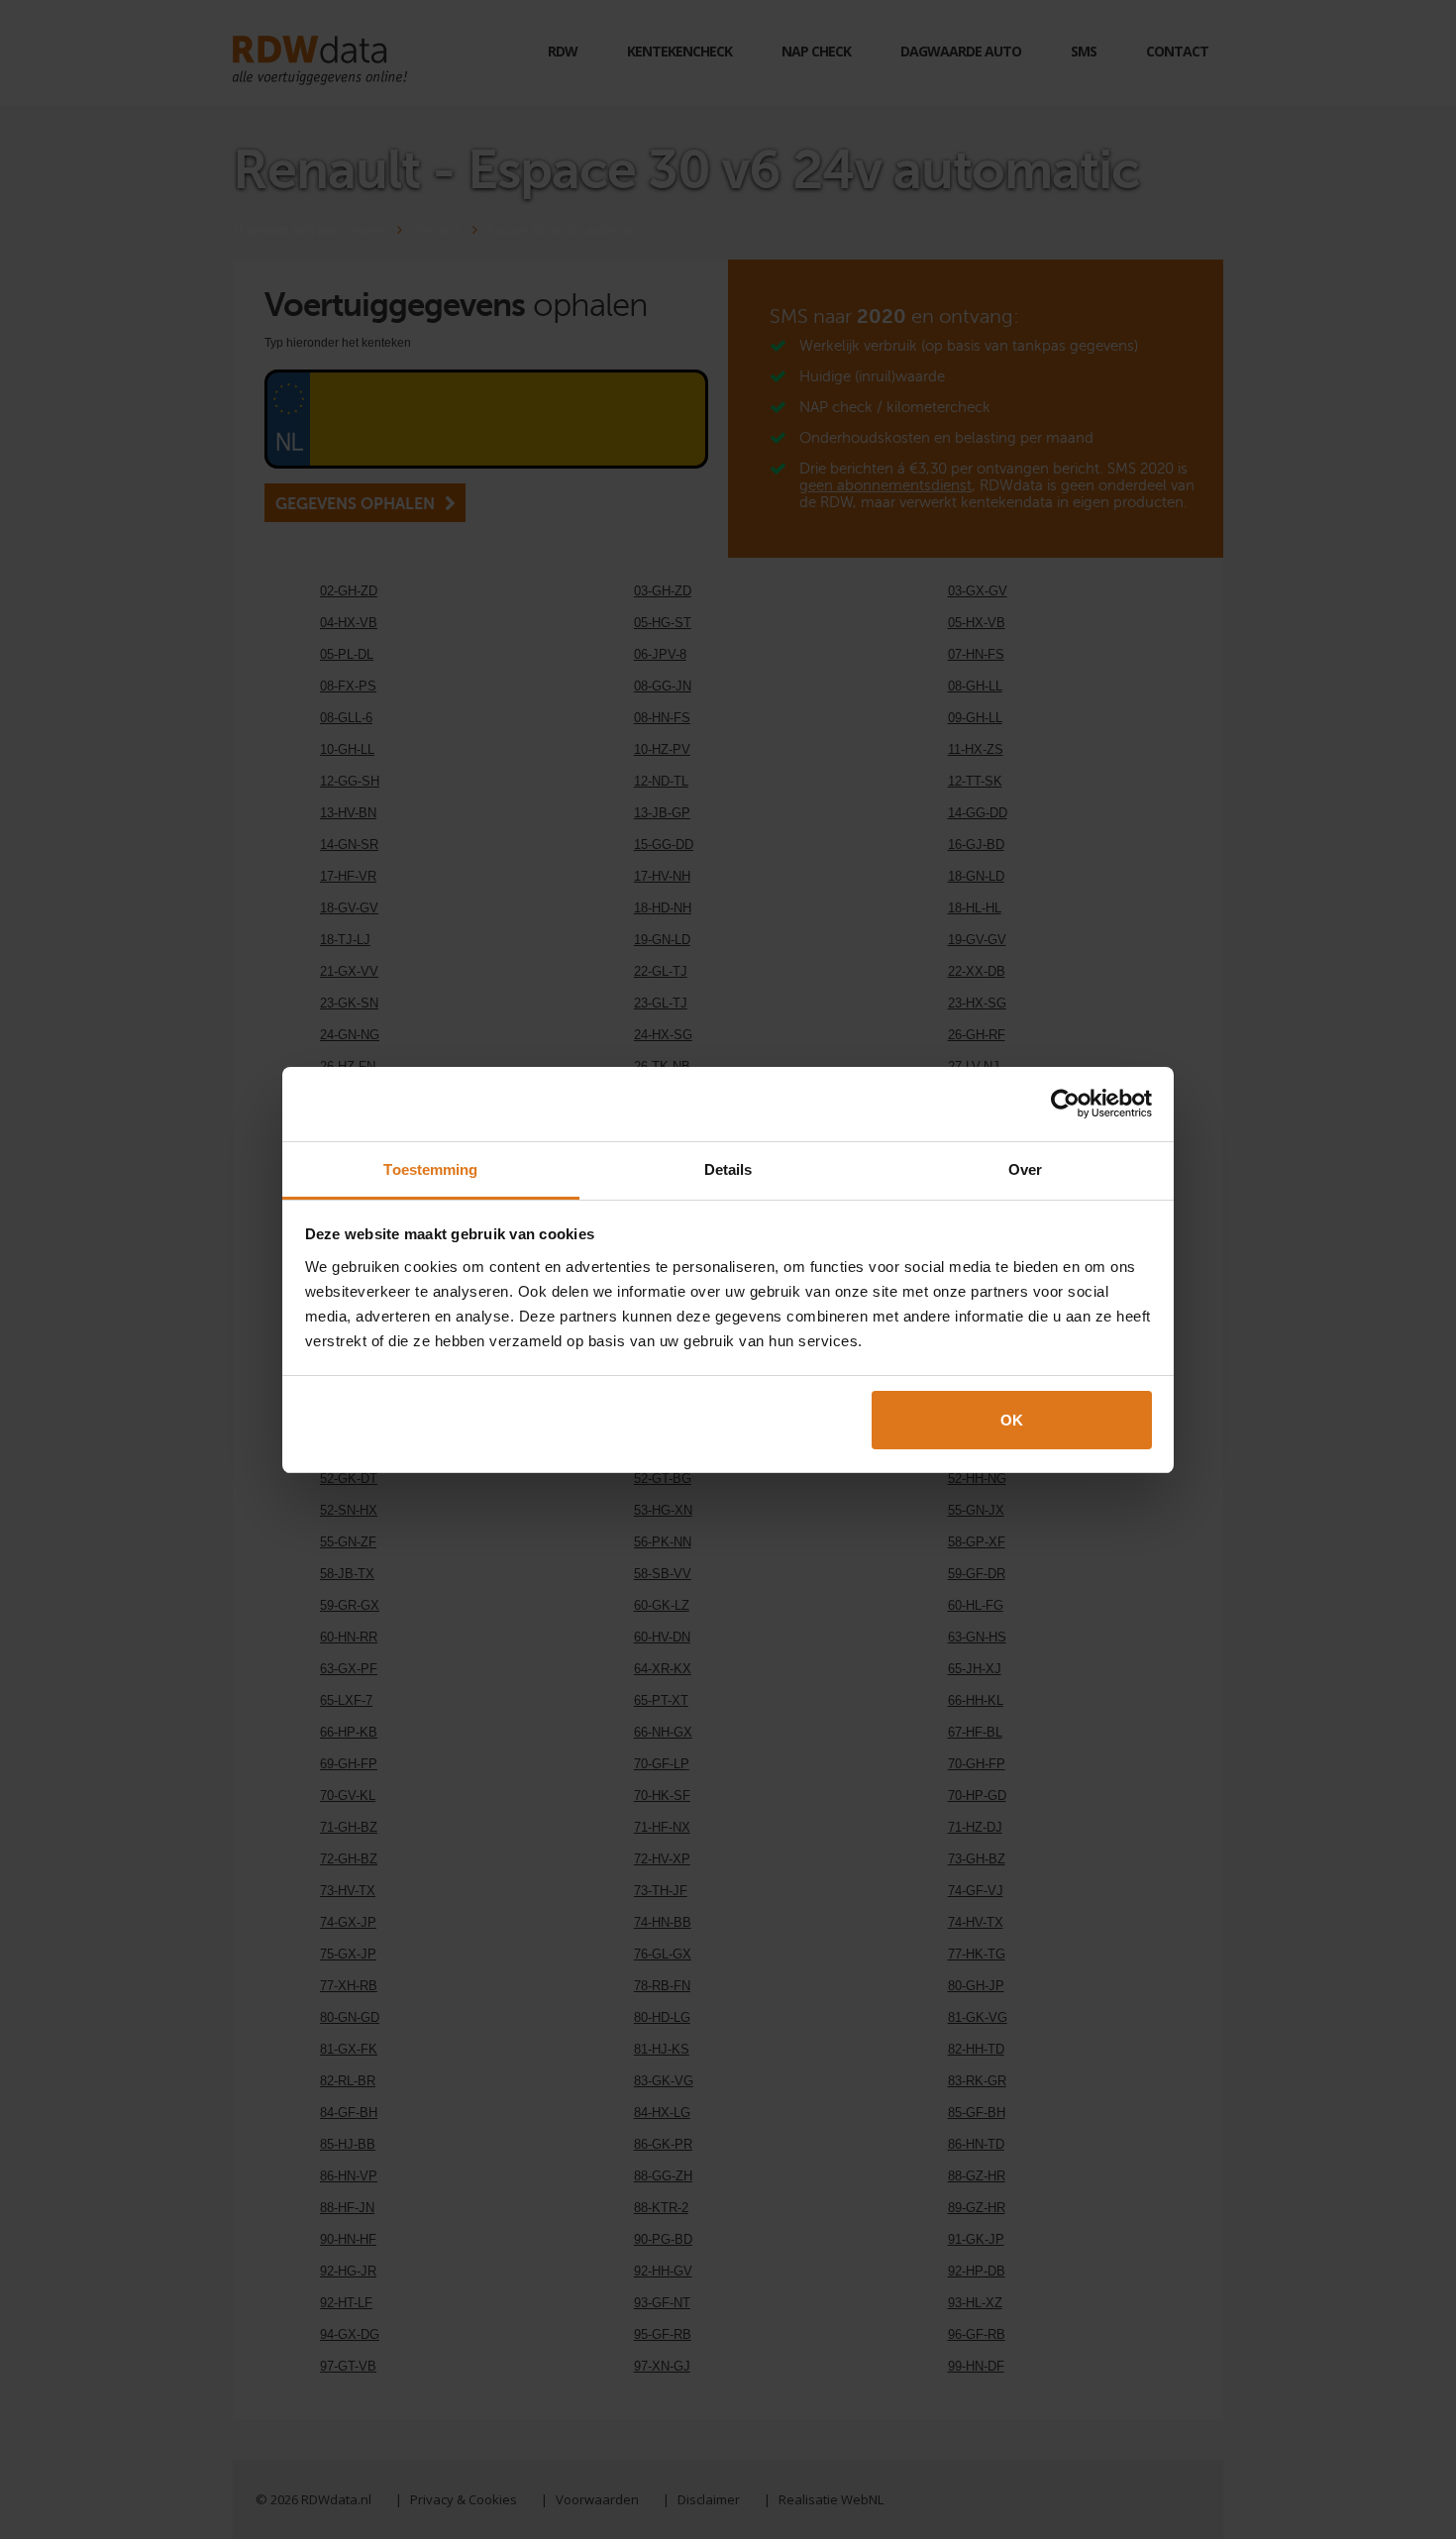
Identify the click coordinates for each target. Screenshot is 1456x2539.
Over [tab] (1025, 1169)
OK (1012, 1420)
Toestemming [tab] (430, 1169)
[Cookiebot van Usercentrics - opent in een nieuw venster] (1065, 1104)
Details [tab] (728, 1169)
